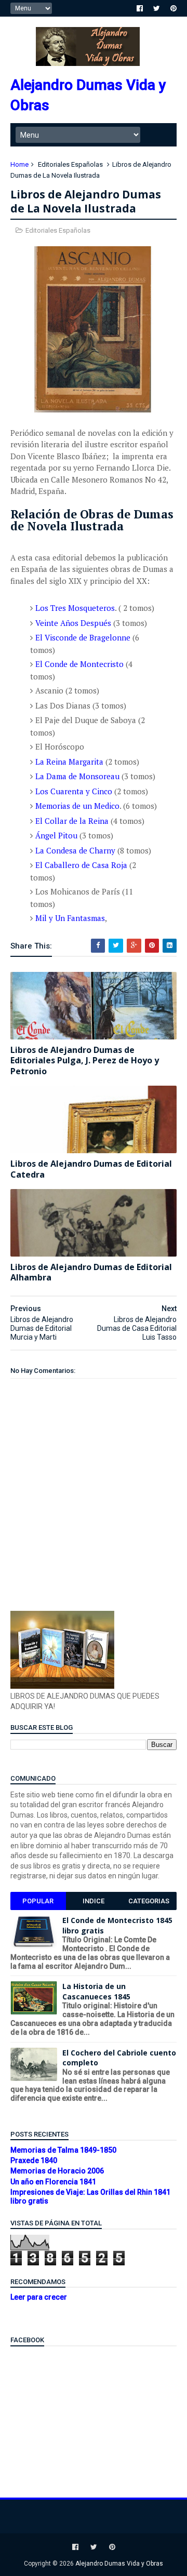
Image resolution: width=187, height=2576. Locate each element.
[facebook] (140, 8)
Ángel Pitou (57, 835)
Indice (94, 1901)
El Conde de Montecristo (79, 664)
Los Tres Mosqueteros (75, 608)
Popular (38, 1901)
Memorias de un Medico (77, 806)
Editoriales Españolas (70, 164)
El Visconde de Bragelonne (83, 637)
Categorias (149, 1901)
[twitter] (157, 8)
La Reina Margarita (69, 762)
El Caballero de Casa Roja (81, 865)
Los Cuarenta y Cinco (75, 791)
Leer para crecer (39, 2297)
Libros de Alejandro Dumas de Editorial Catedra (91, 1169)
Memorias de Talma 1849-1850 (63, 2150)
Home (19, 164)
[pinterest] (173, 8)
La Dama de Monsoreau (77, 776)
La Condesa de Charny (75, 850)
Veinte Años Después (73, 623)
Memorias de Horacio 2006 (57, 2171)
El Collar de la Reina (72, 821)
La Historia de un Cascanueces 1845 (96, 1991)
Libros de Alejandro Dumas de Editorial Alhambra (91, 1272)
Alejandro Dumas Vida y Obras (119, 2564)
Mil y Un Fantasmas (70, 918)
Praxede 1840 (34, 2160)
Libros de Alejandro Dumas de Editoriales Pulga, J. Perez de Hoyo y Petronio (85, 1061)
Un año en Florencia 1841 (53, 2182)
